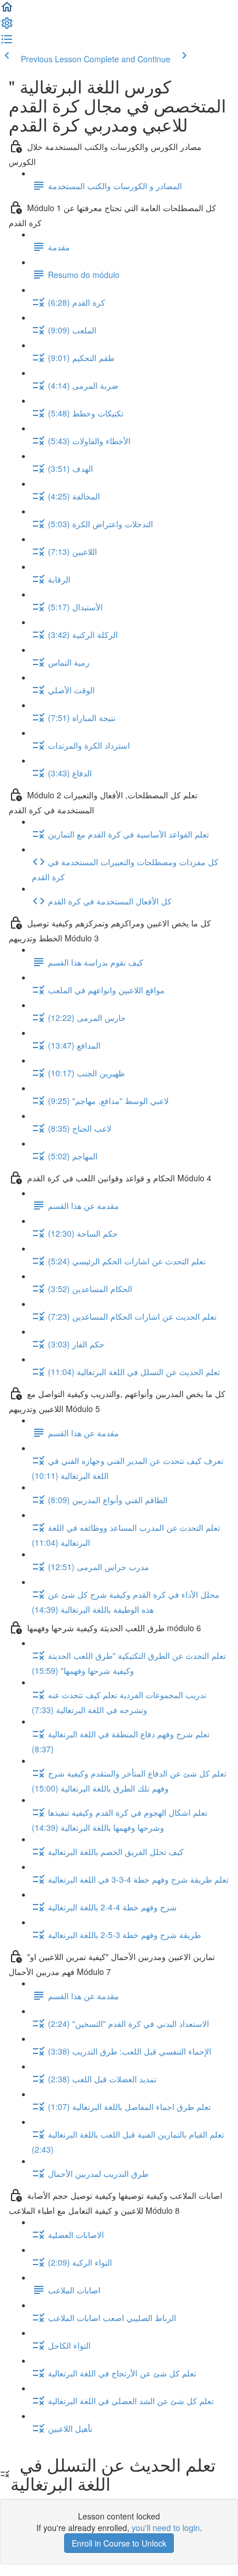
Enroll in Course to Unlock (119, 2543)
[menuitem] (7, 27)
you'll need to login (166, 2528)
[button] (7, 10)
